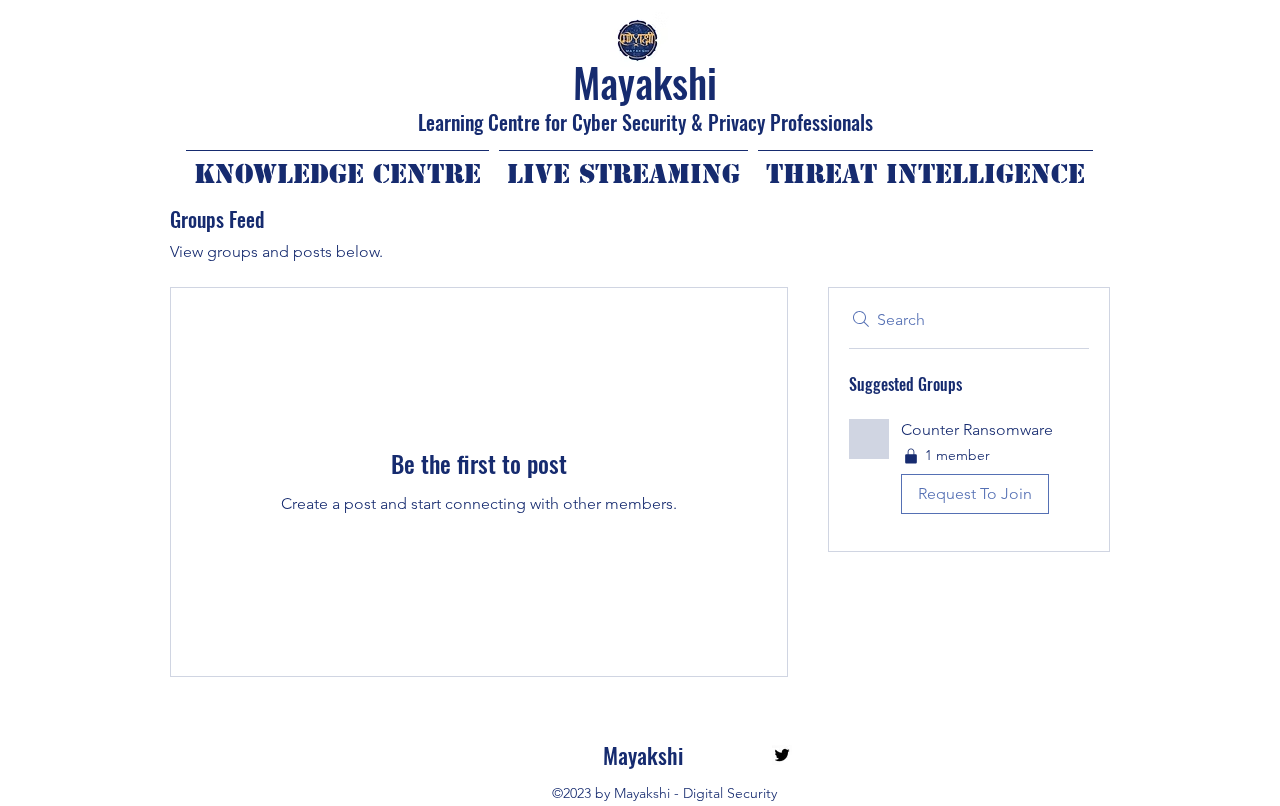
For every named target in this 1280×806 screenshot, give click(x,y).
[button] (969, 470)
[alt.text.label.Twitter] (782, 755)
